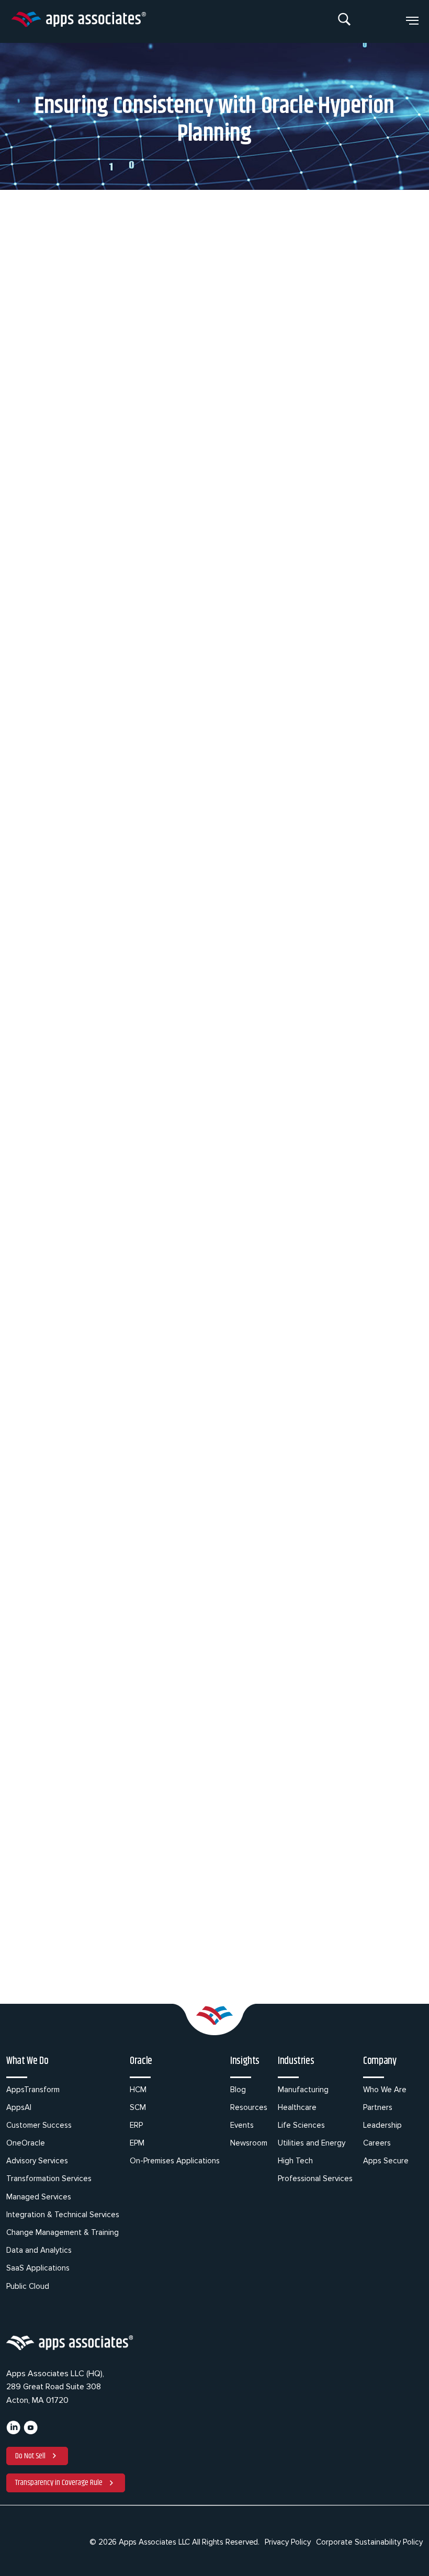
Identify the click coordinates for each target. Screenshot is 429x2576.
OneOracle (26, 2143)
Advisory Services (37, 2161)
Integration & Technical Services (63, 2215)
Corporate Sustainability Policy (369, 2542)
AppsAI (19, 2107)
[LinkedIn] (13, 2432)
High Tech (295, 2161)
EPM (137, 2143)
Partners (378, 2107)
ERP (136, 2125)
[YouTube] (31, 2432)
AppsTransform (33, 2090)
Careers (377, 2143)
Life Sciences (301, 2125)
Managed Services (39, 2197)
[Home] (78, 21)
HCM (138, 2090)
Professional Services (315, 2178)
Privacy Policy (288, 2542)
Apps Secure (386, 2161)
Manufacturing (303, 2090)
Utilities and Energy (312, 2143)
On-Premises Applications (175, 2161)
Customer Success (39, 2125)
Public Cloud (28, 2286)
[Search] (345, 21)
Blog (238, 2090)
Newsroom (249, 2143)
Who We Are (385, 2090)
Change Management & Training (63, 2232)
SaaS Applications (38, 2268)
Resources (249, 2107)
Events (242, 2125)
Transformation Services (49, 2178)
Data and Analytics (39, 2250)
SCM (138, 2107)
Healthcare (297, 2107)
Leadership (382, 2125)
